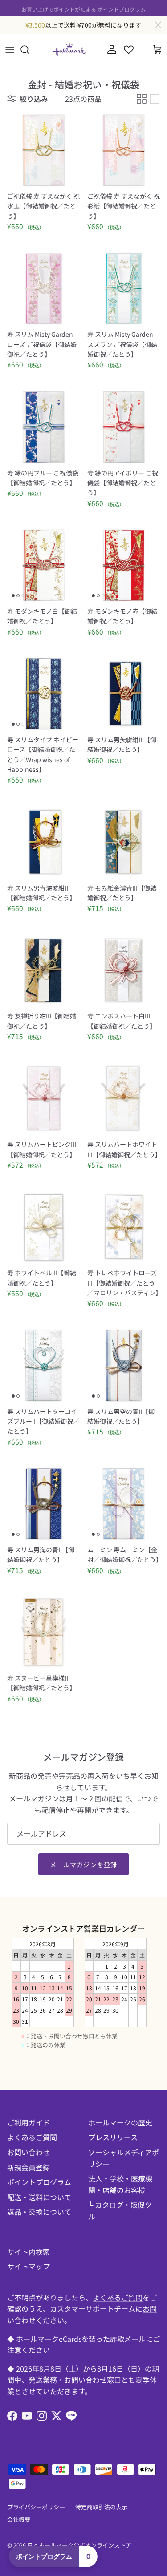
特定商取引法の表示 (101, 2507)
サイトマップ (29, 2266)
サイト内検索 (29, 2252)
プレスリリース (113, 2137)
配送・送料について (39, 2197)
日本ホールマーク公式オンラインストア (79, 2545)
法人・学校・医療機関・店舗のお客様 (120, 2184)
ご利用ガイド (29, 2122)
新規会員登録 (29, 2167)
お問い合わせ (29, 2152)
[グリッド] (142, 99)
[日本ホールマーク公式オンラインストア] (69, 50)
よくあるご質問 (32, 2137)
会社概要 (19, 2519)
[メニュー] (10, 50)
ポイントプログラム (122, 8)
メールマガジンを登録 (83, 1865)
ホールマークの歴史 (120, 2122)
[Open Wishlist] (129, 50)
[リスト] (155, 99)
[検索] (29, 50)
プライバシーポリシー (36, 2507)
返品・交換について (39, 2212)
